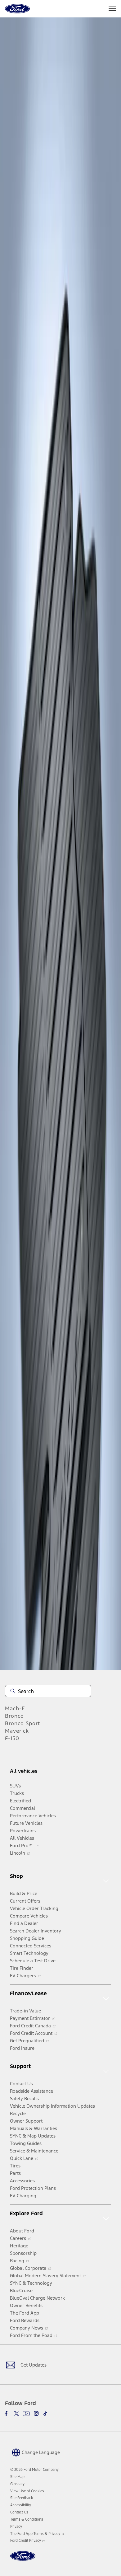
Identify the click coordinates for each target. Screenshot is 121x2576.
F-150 (12, 1738)
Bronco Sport (22, 1723)
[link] (17, 2477)
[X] (16, 2414)
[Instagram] (36, 2414)
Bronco (14, 1716)
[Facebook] (7, 2414)
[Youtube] (26, 2414)
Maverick (17, 1731)
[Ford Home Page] (23, 2560)
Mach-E (15, 1708)
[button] (35, 2452)
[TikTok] (45, 2414)
